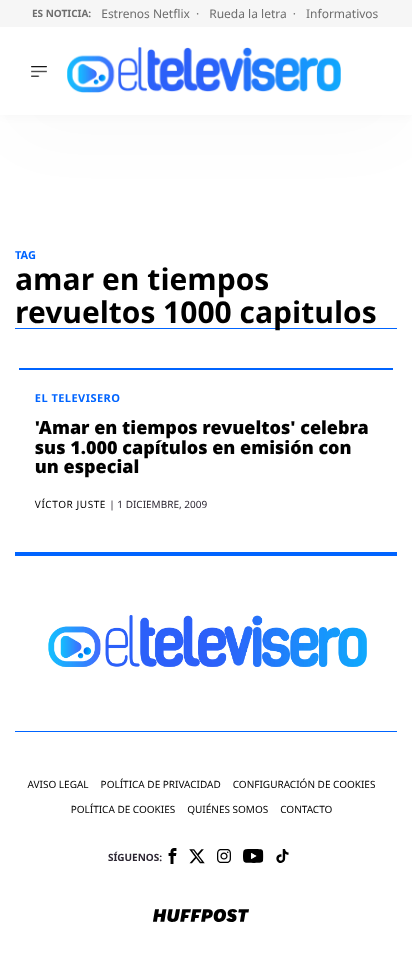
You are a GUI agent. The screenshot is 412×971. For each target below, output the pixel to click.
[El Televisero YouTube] (253, 857)
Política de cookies (123, 809)
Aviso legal (58, 784)
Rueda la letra (249, 13)
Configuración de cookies (304, 784)
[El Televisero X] (197, 858)
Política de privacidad (161, 784)
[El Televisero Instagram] (224, 857)
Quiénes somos (227, 809)
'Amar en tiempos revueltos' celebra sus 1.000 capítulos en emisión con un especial (202, 448)
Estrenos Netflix (147, 13)
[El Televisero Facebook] (172, 857)
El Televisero (78, 398)
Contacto (306, 809)
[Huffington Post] (201, 917)
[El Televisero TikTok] (282, 857)
